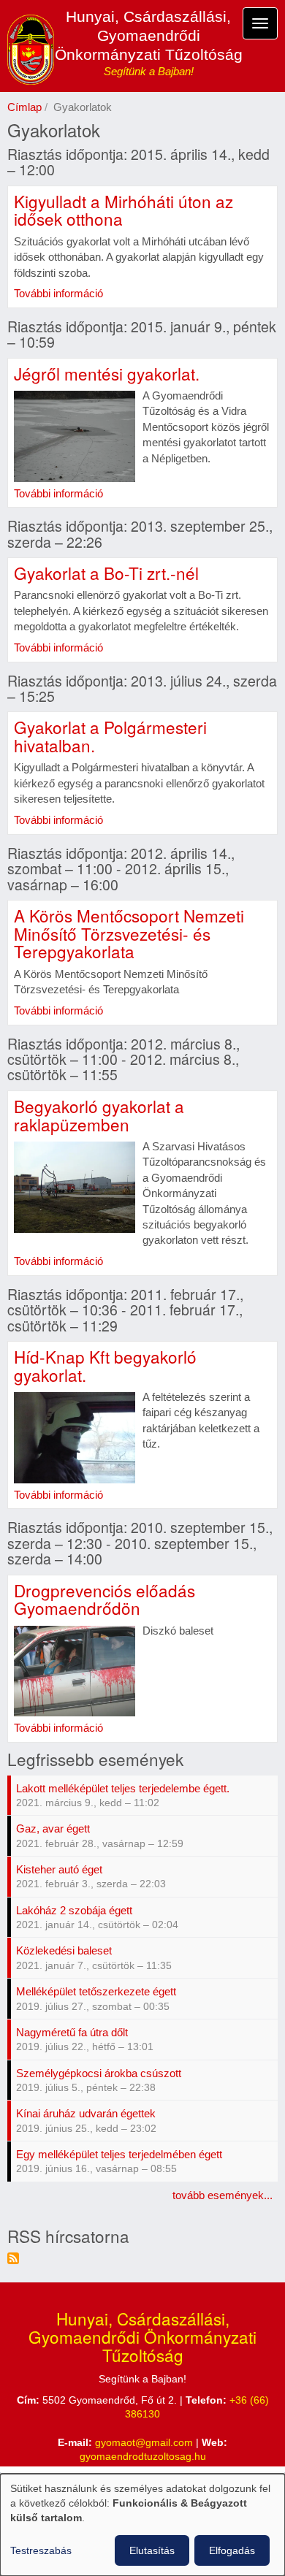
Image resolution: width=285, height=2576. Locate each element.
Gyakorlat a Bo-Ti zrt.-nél (106, 573)
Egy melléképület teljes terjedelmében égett (119, 2154)
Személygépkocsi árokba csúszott (99, 2073)
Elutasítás (152, 2550)
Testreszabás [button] (41, 2550)
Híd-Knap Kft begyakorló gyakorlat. (105, 1365)
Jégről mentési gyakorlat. (107, 373)
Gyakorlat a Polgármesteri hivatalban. (110, 736)
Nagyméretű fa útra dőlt (72, 2032)
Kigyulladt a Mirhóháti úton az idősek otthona (123, 210)
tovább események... (223, 2195)
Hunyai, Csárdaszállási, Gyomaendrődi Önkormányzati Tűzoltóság (149, 35)
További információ (58, 293)
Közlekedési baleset (64, 1950)
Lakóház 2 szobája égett (74, 1910)
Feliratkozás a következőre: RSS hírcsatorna (13, 2258)
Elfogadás (232, 2550)
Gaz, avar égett (53, 1828)
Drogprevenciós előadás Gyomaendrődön (104, 1599)
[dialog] (142, 2525)
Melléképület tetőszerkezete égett (96, 1991)
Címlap (24, 107)
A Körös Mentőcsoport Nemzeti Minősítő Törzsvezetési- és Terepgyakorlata (129, 933)
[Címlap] (31, 50)
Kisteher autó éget (59, 1869)
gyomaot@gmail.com (144, 2443)
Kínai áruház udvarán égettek (86, 2113)
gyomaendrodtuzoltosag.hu (143, 2457)
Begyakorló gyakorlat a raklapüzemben (99, 1115)
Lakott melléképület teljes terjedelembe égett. (123, 1788)
